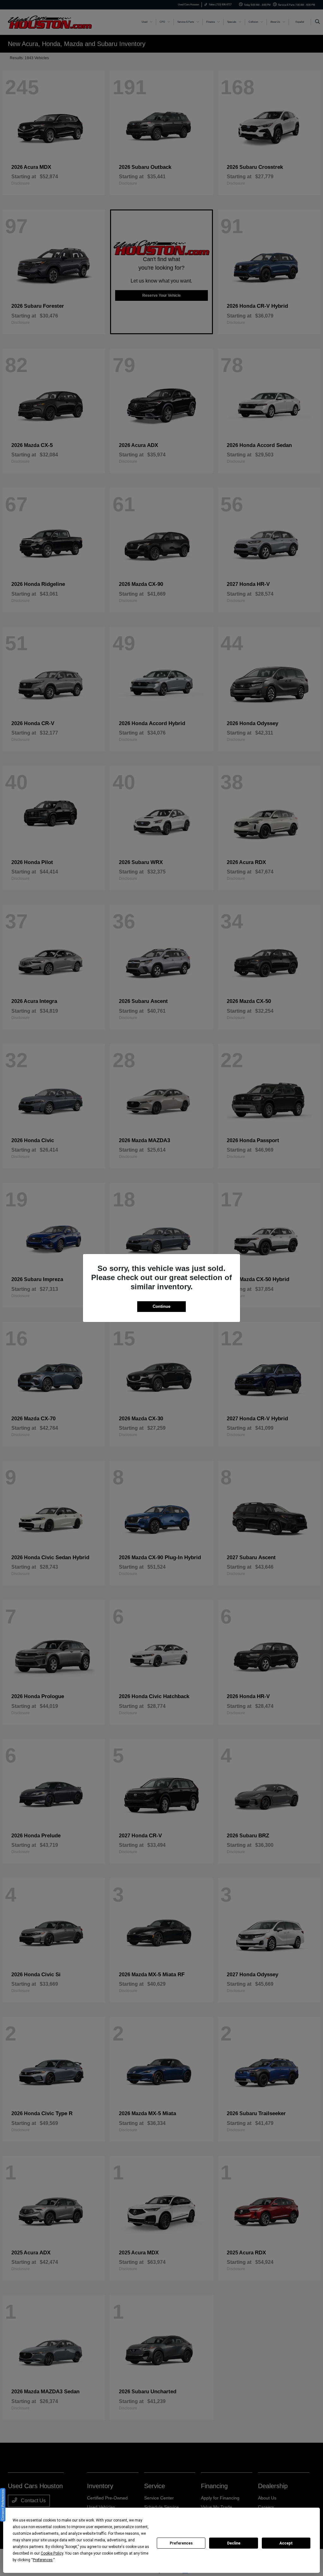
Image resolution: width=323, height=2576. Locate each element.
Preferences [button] (43, 2560)
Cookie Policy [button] (52, 2553)
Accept (286, 2543)
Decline (234, 2543)
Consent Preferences (3, 2505)
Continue (161, 1306)
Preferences (181, 2543)
